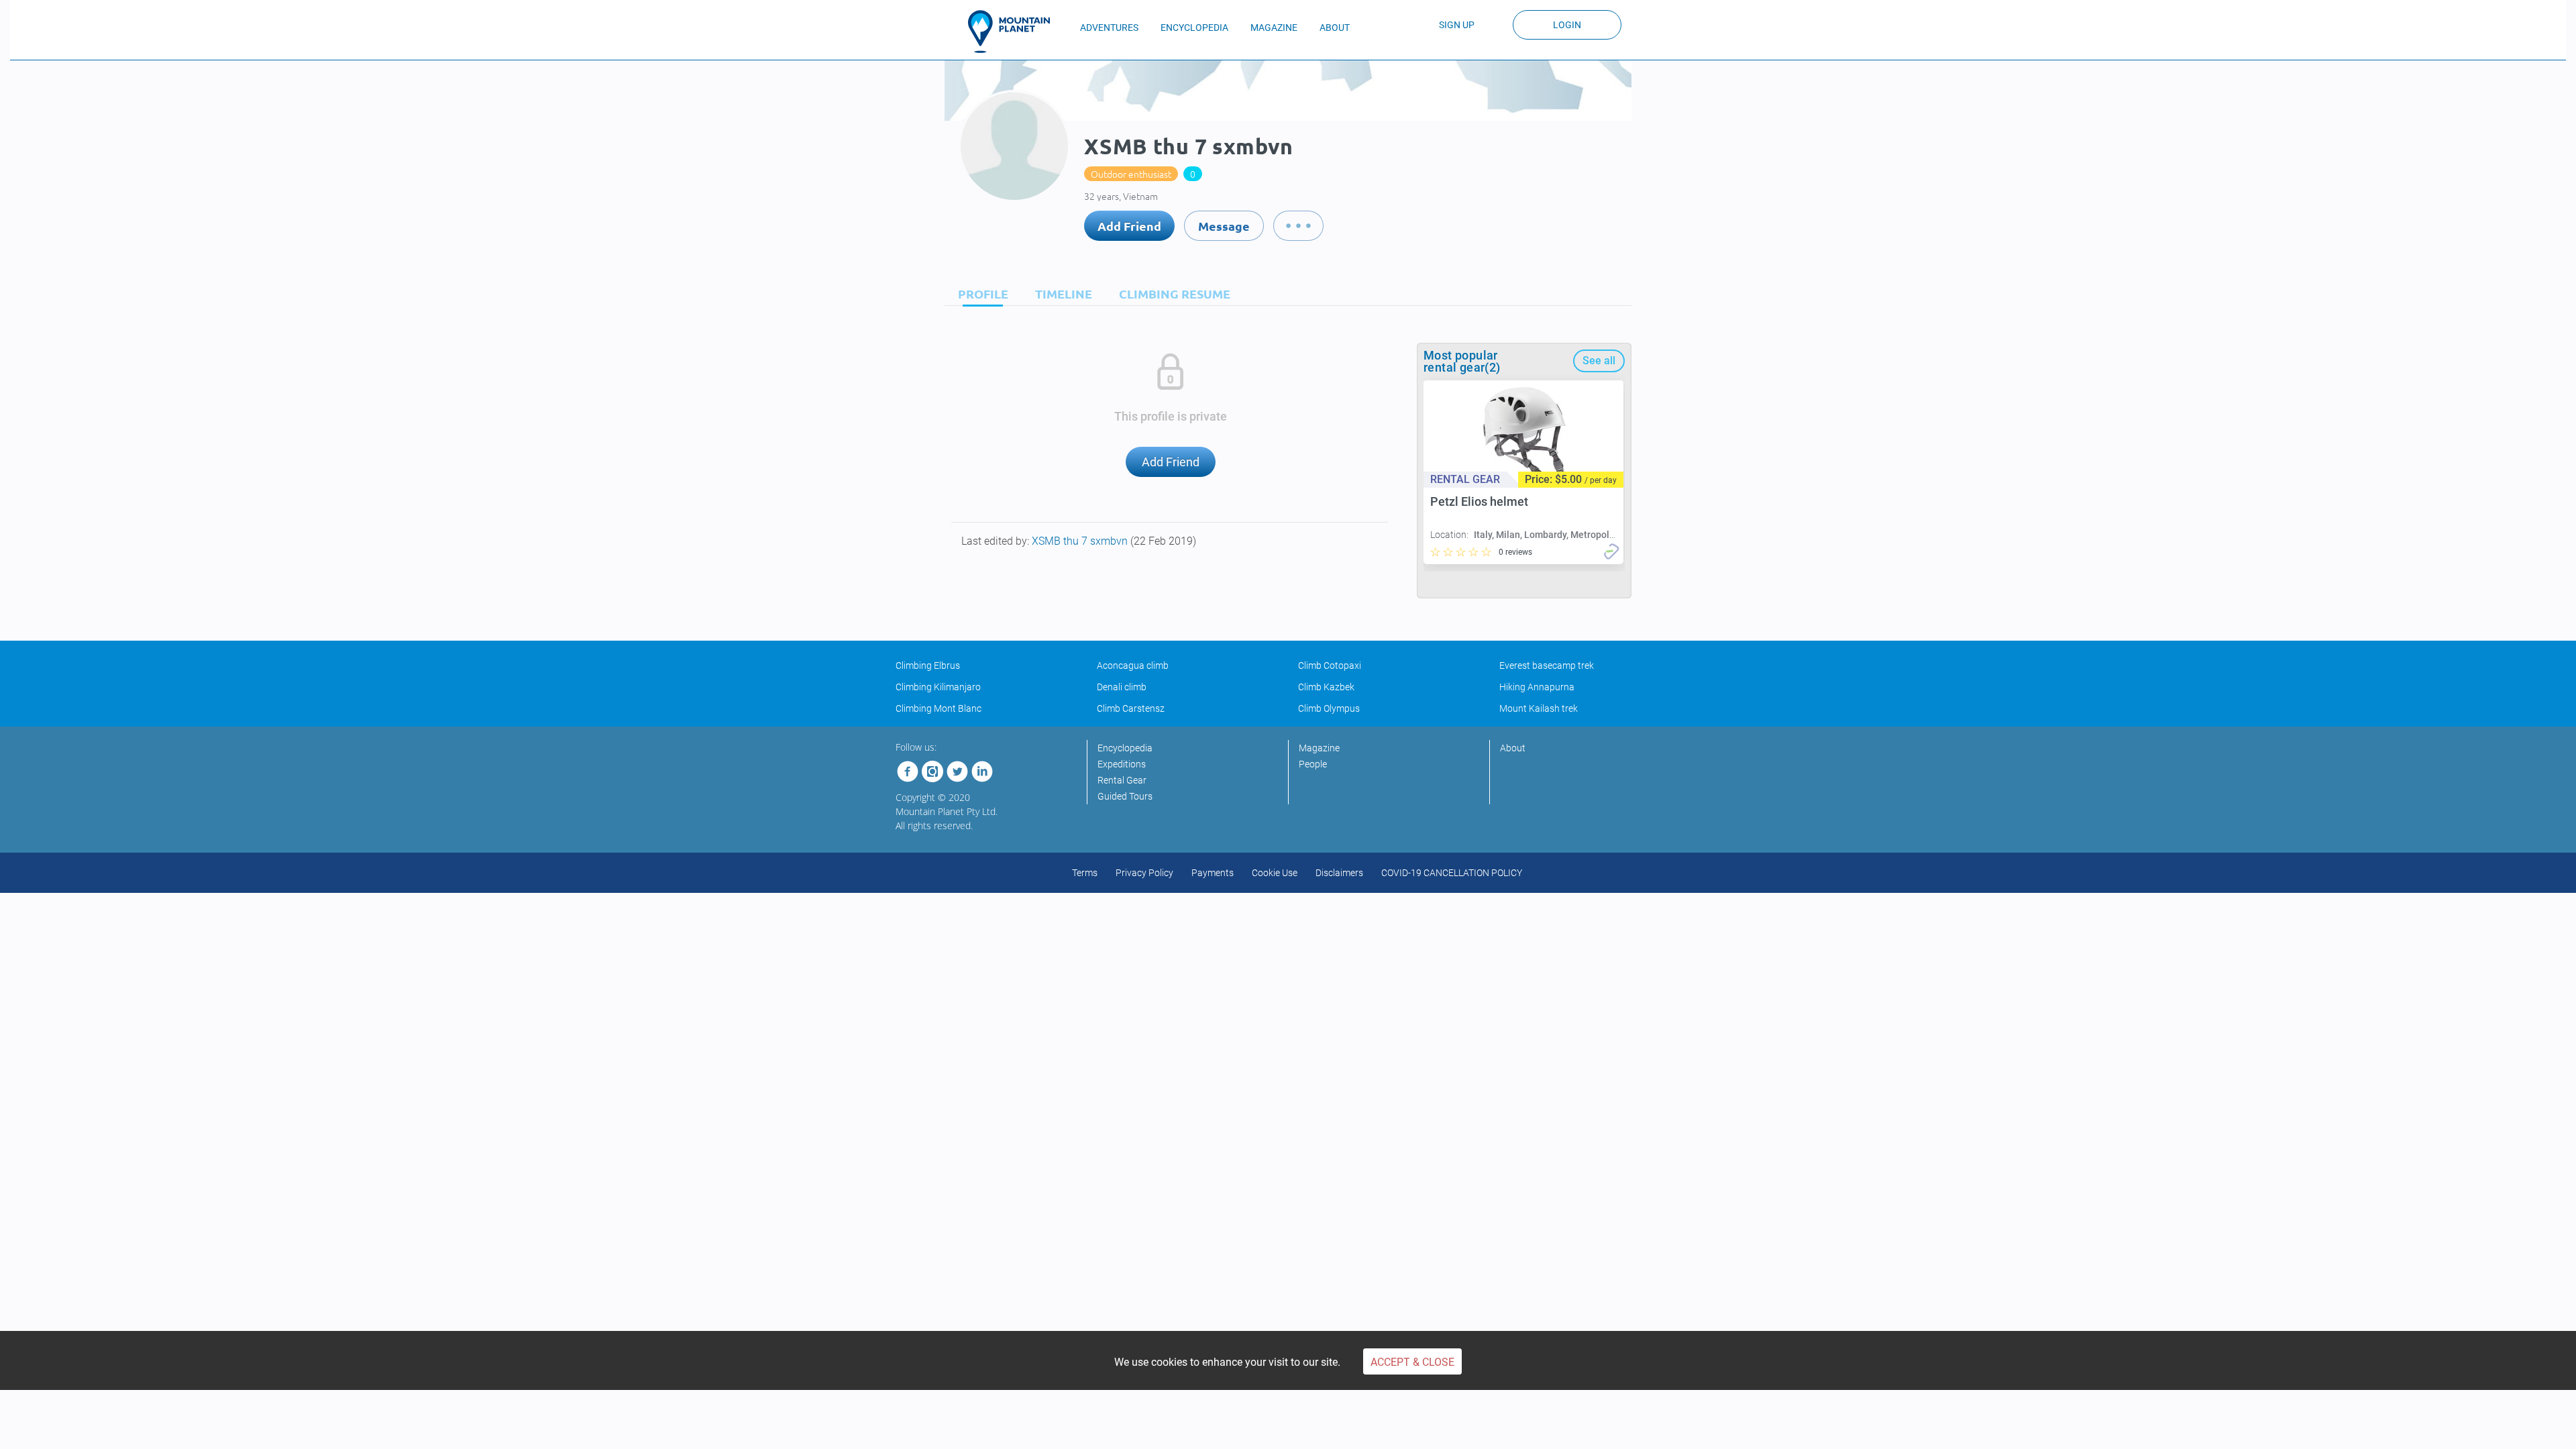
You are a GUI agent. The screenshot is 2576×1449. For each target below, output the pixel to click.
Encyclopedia (1125, 748)
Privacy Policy (1144, 873)
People (1313, 764)
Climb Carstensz (1131, 708)
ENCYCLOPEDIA (1194, 28)
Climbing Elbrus (928, 665)
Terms (1085, 873)
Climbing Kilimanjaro (938, 687)
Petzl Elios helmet (1479, 501)
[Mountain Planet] (1015, 32)
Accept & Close (1412, 1362)
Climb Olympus (1329, 708)
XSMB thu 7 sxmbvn (1081, 541)
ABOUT (1335, 28)
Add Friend (1129, 226)
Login (1567, 25)
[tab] (980, 293)
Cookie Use (1275, 873)
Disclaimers (1339, 873)
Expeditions (1122, 764)
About (1513, 748)
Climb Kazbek (1326, 687)
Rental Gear (1122, 780)
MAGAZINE (1274, 28)
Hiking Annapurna (1537, 687)
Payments (1213, 873)
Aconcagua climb (1133, 665)
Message (1224, 226)
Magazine (1319, 748)
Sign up (1457, 25)
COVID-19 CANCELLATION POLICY (1452, 873)
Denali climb (1122, 687)
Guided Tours (1125, 796)
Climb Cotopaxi (1330, 665)
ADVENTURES (1109, 28)
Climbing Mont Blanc (938, 708)
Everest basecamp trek (1547, 665)
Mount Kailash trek (1539, 708)
